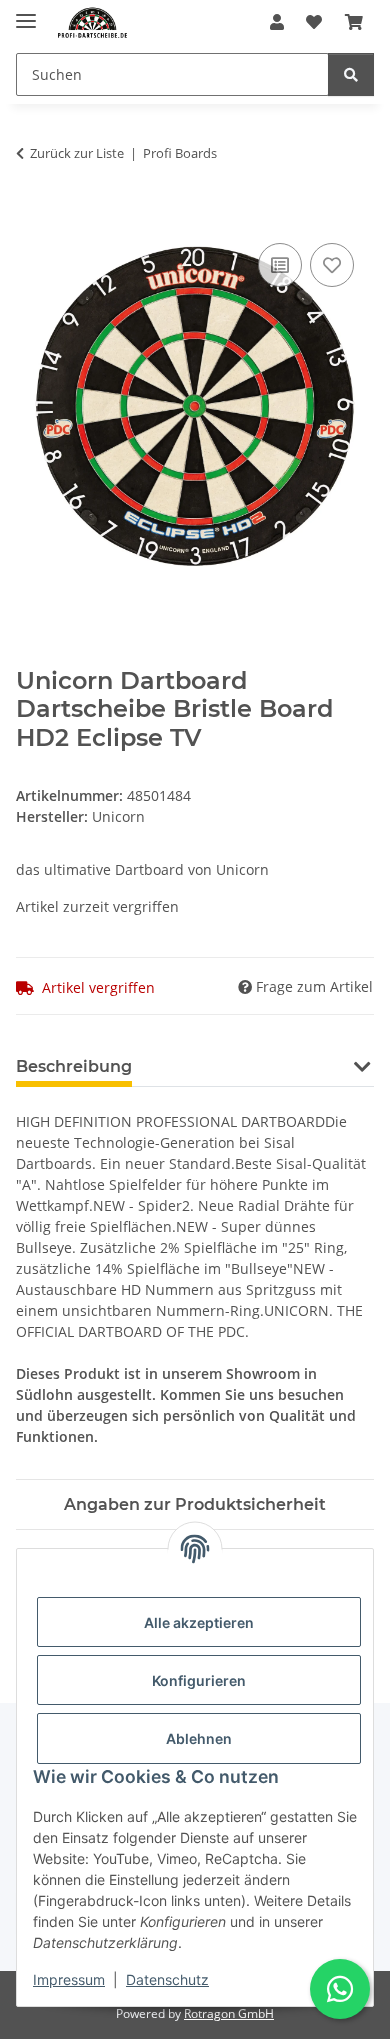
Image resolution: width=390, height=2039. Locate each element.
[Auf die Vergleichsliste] (280, 265)
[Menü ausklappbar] (26, 12)
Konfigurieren (199, 1680)
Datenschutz (167, 1979)
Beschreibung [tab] (74, 1066)
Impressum (69, 1979)
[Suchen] (351, 74)
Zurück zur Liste (77, 153)
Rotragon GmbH (229, 2013)
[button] (277, 22)
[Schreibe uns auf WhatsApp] (340, 1989)
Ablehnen (199, 1738)
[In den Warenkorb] (32, 216)
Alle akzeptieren (199, 1622)
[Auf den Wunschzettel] (332, 265)
